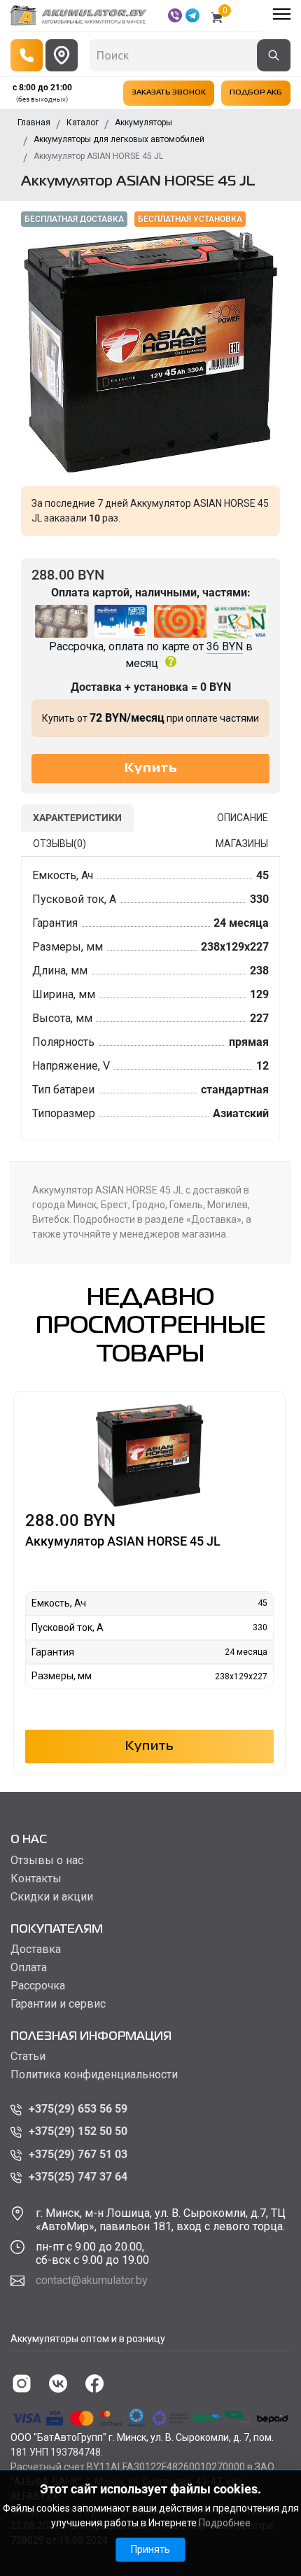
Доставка (36, 1949)
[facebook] (94, 2383)
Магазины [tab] (242, 843)
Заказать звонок (169, 93)
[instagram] (22, 2383)
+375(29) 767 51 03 (78, 2154)
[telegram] (192, 15)
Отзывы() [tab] (59, 843)
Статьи (28, 2057)
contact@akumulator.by (92, 2280)
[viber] (175, 15)
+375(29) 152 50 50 (78, 2131)
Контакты (36, 1879)
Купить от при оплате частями (150, 718)
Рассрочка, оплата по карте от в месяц (151, 655)
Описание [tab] (243, 818)
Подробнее (225, 2523)
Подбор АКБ (256, 93)
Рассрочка (38, 1986)
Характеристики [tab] (77, 818)
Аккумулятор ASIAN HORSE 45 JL (123, 1541)
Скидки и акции (52, 1897)
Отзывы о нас (47, 1861)
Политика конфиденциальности (94, 2075)
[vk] (58, 2383)
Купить (150, 1746)
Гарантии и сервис (58, 2004)
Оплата (29, 1968)
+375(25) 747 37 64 (78, 2177)
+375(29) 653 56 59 (78, 2109)
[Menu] (282, 14)
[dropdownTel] (27, 55)
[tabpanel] (150, 999)
